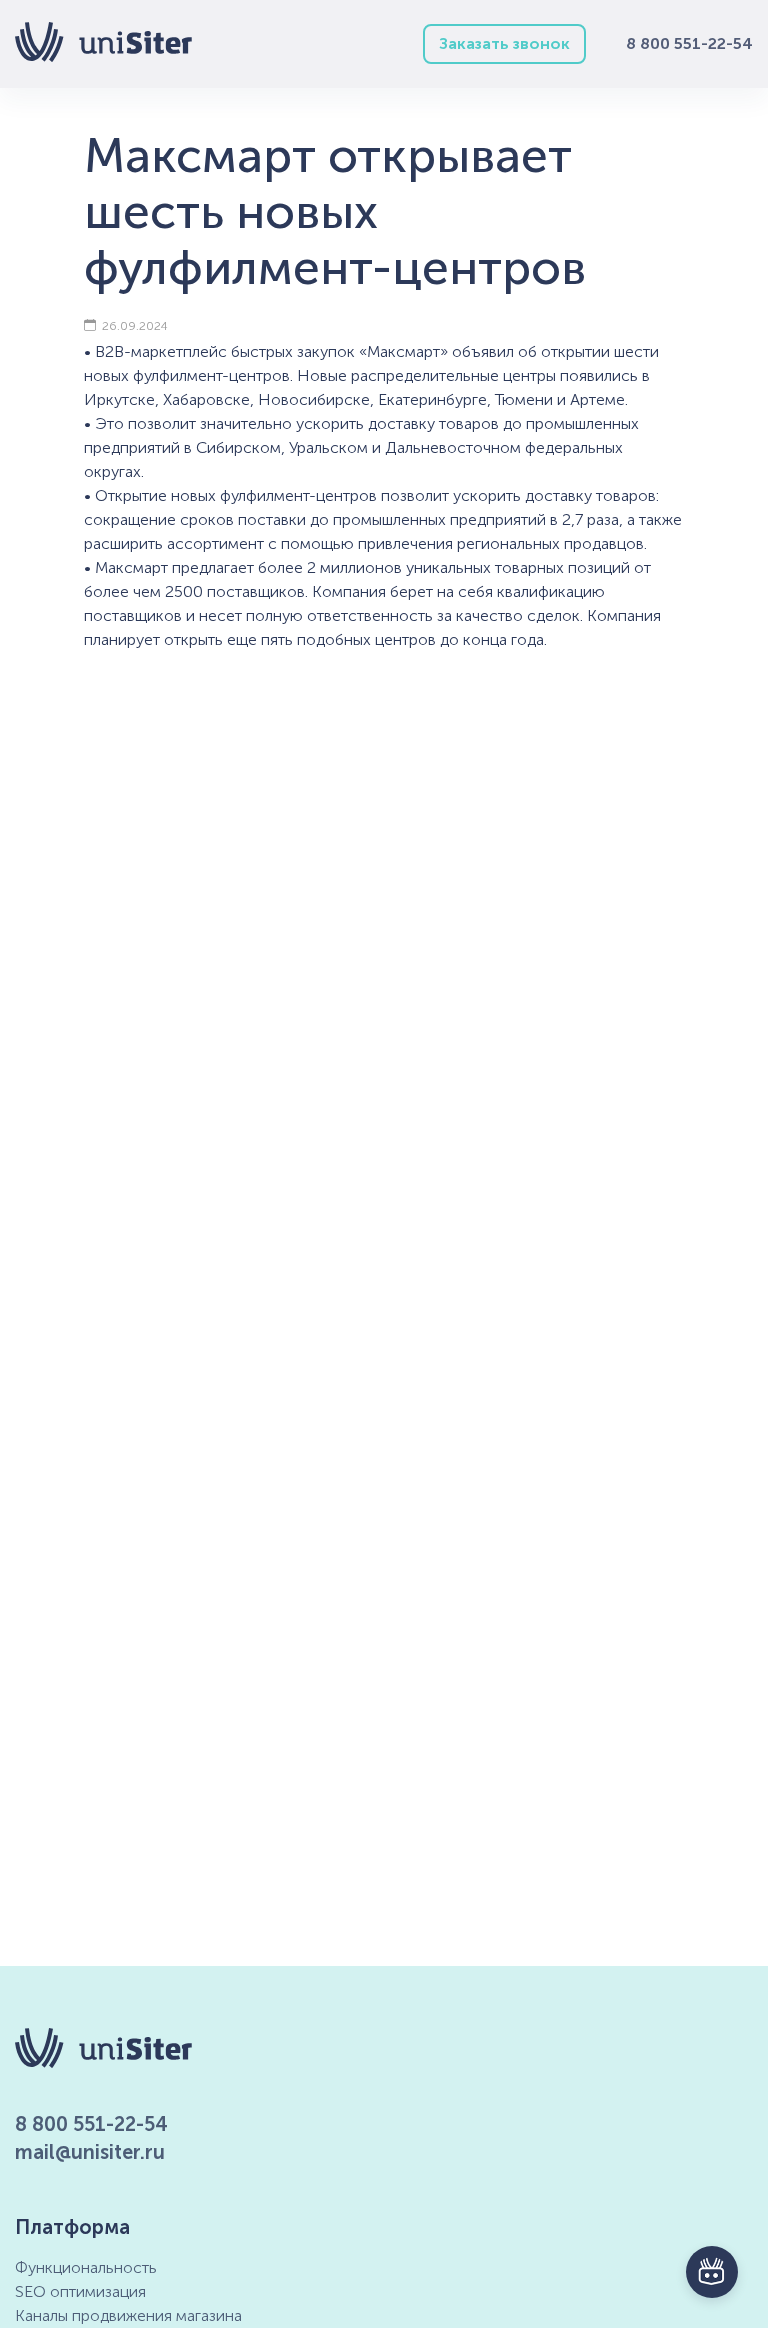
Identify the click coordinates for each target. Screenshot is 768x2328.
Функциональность (86, 2267)
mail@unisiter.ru (90, 2152)
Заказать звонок (504, 43)
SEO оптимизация (80, 2291)
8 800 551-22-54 (689, 43)
